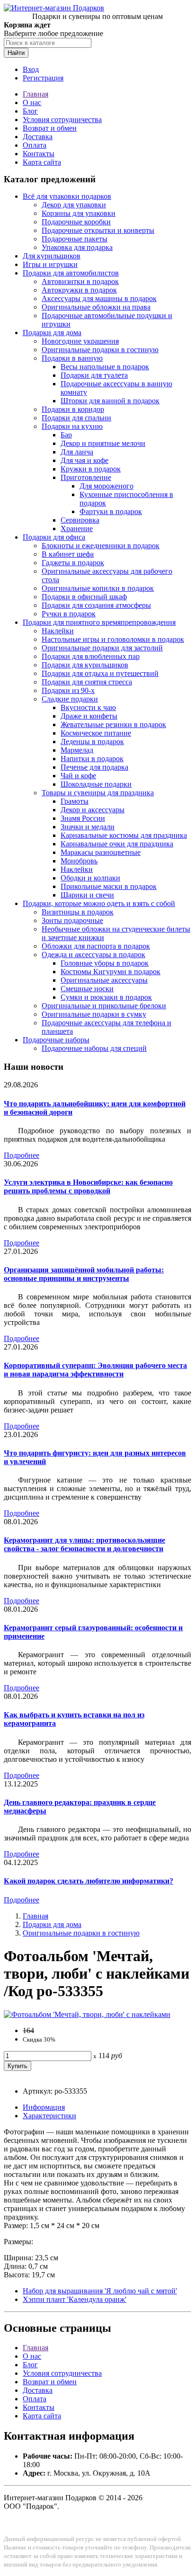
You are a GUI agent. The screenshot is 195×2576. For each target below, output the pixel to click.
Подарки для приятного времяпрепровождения (99, 622)
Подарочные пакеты (75, 239)
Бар (66, 435)
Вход (31, 69)
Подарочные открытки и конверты (98, 230)
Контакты (39, 154)
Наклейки (58, 631)
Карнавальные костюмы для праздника (124, 835)
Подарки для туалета (94, 375)
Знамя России (83, 818)
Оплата (35, 145)
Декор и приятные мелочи (103, 443)
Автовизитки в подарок (80, 281)
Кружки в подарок (91, 469)
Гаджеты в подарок (73, 563)
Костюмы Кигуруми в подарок (111, 972)
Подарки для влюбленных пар (91, 656)
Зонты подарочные (72, 920)
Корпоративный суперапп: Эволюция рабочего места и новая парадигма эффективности (95, 1370)
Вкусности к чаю (88, 707)
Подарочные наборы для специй (94, 1048)
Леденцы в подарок (92, 742)
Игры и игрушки (50, 264)
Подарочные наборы (56, 1040)
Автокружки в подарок (79, 290)
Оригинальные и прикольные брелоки (104, 1006)
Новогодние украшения (80, 341)
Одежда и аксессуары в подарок (93, 955)
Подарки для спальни (76, 418)
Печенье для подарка (94, 767)
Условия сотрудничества (62, 120)
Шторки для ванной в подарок (110, 401)
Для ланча (77, 452)
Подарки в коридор (73, 409)
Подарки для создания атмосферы (96, 605)
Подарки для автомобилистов (71, 273)
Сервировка (80, 520)
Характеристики (49, 2116)
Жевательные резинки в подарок (113, 724)
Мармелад (77, 750)
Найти (16, 53)
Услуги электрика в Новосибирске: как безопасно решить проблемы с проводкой (88, 1186)
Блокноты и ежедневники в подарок (101, 546)
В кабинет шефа (68, 554)
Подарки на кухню (72, 426)
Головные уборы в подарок (105, 963)
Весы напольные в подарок (105, 367)
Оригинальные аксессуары (104, 980)
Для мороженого (106, 486)
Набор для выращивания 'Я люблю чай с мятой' (100, 2291)
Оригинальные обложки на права (96, 307)
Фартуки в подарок (111, 511)
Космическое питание (96, 733)
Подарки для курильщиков (85, 665)
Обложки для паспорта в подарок (96, 946)
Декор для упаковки (74, 205)
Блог (30, 111)
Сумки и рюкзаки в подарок (106, 997)
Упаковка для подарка (77, 247)
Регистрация (43, 78)
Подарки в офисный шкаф (84, 597)
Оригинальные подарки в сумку (94, 1014)
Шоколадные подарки (96, 784)
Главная (35, 94)
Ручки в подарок (69, 614)
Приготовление (86, 477)
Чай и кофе (78, 776)
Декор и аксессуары (93, 810)
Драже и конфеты (89, 716)
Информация (44, 2107)
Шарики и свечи (87, 895)
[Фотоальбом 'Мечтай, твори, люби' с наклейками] (87, 2014)
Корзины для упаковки (79, 213)
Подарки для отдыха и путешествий (100, 673)
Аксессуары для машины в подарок (99, 298)
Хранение (77, 529)
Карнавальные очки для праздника (117, 844)
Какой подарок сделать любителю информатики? (89, 1881)
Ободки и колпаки (90, 878)
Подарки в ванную (72, 358)
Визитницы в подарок (78, 912)
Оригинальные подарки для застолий (102, 648)
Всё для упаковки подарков (67, 196)
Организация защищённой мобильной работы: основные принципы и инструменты (84, 1274)
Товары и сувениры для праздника (98, 793)
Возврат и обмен (50, 128)
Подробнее (22, 1155)
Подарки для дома (52, 333)
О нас (32, 102)
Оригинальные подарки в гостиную (100, 350)
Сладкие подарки (70, 699)
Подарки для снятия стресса (87, 682)
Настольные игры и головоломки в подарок (113, 639)
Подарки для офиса (54, 537)
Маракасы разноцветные (101, 852)
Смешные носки (87, 989)
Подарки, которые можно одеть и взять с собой (99, 903)
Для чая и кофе (84, 460)
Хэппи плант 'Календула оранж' (75, 2299)
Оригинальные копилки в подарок (98, 588)
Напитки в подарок (92, 759)
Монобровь (79, 861)
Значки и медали (88, 827)
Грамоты (75, 801)
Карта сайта (42, 162)
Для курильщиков (52, 256)
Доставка (38, 137)
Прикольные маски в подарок (109, 886)
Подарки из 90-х (68, 690)
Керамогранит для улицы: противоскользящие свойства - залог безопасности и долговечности (84, 1544)
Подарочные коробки (76, 222)
